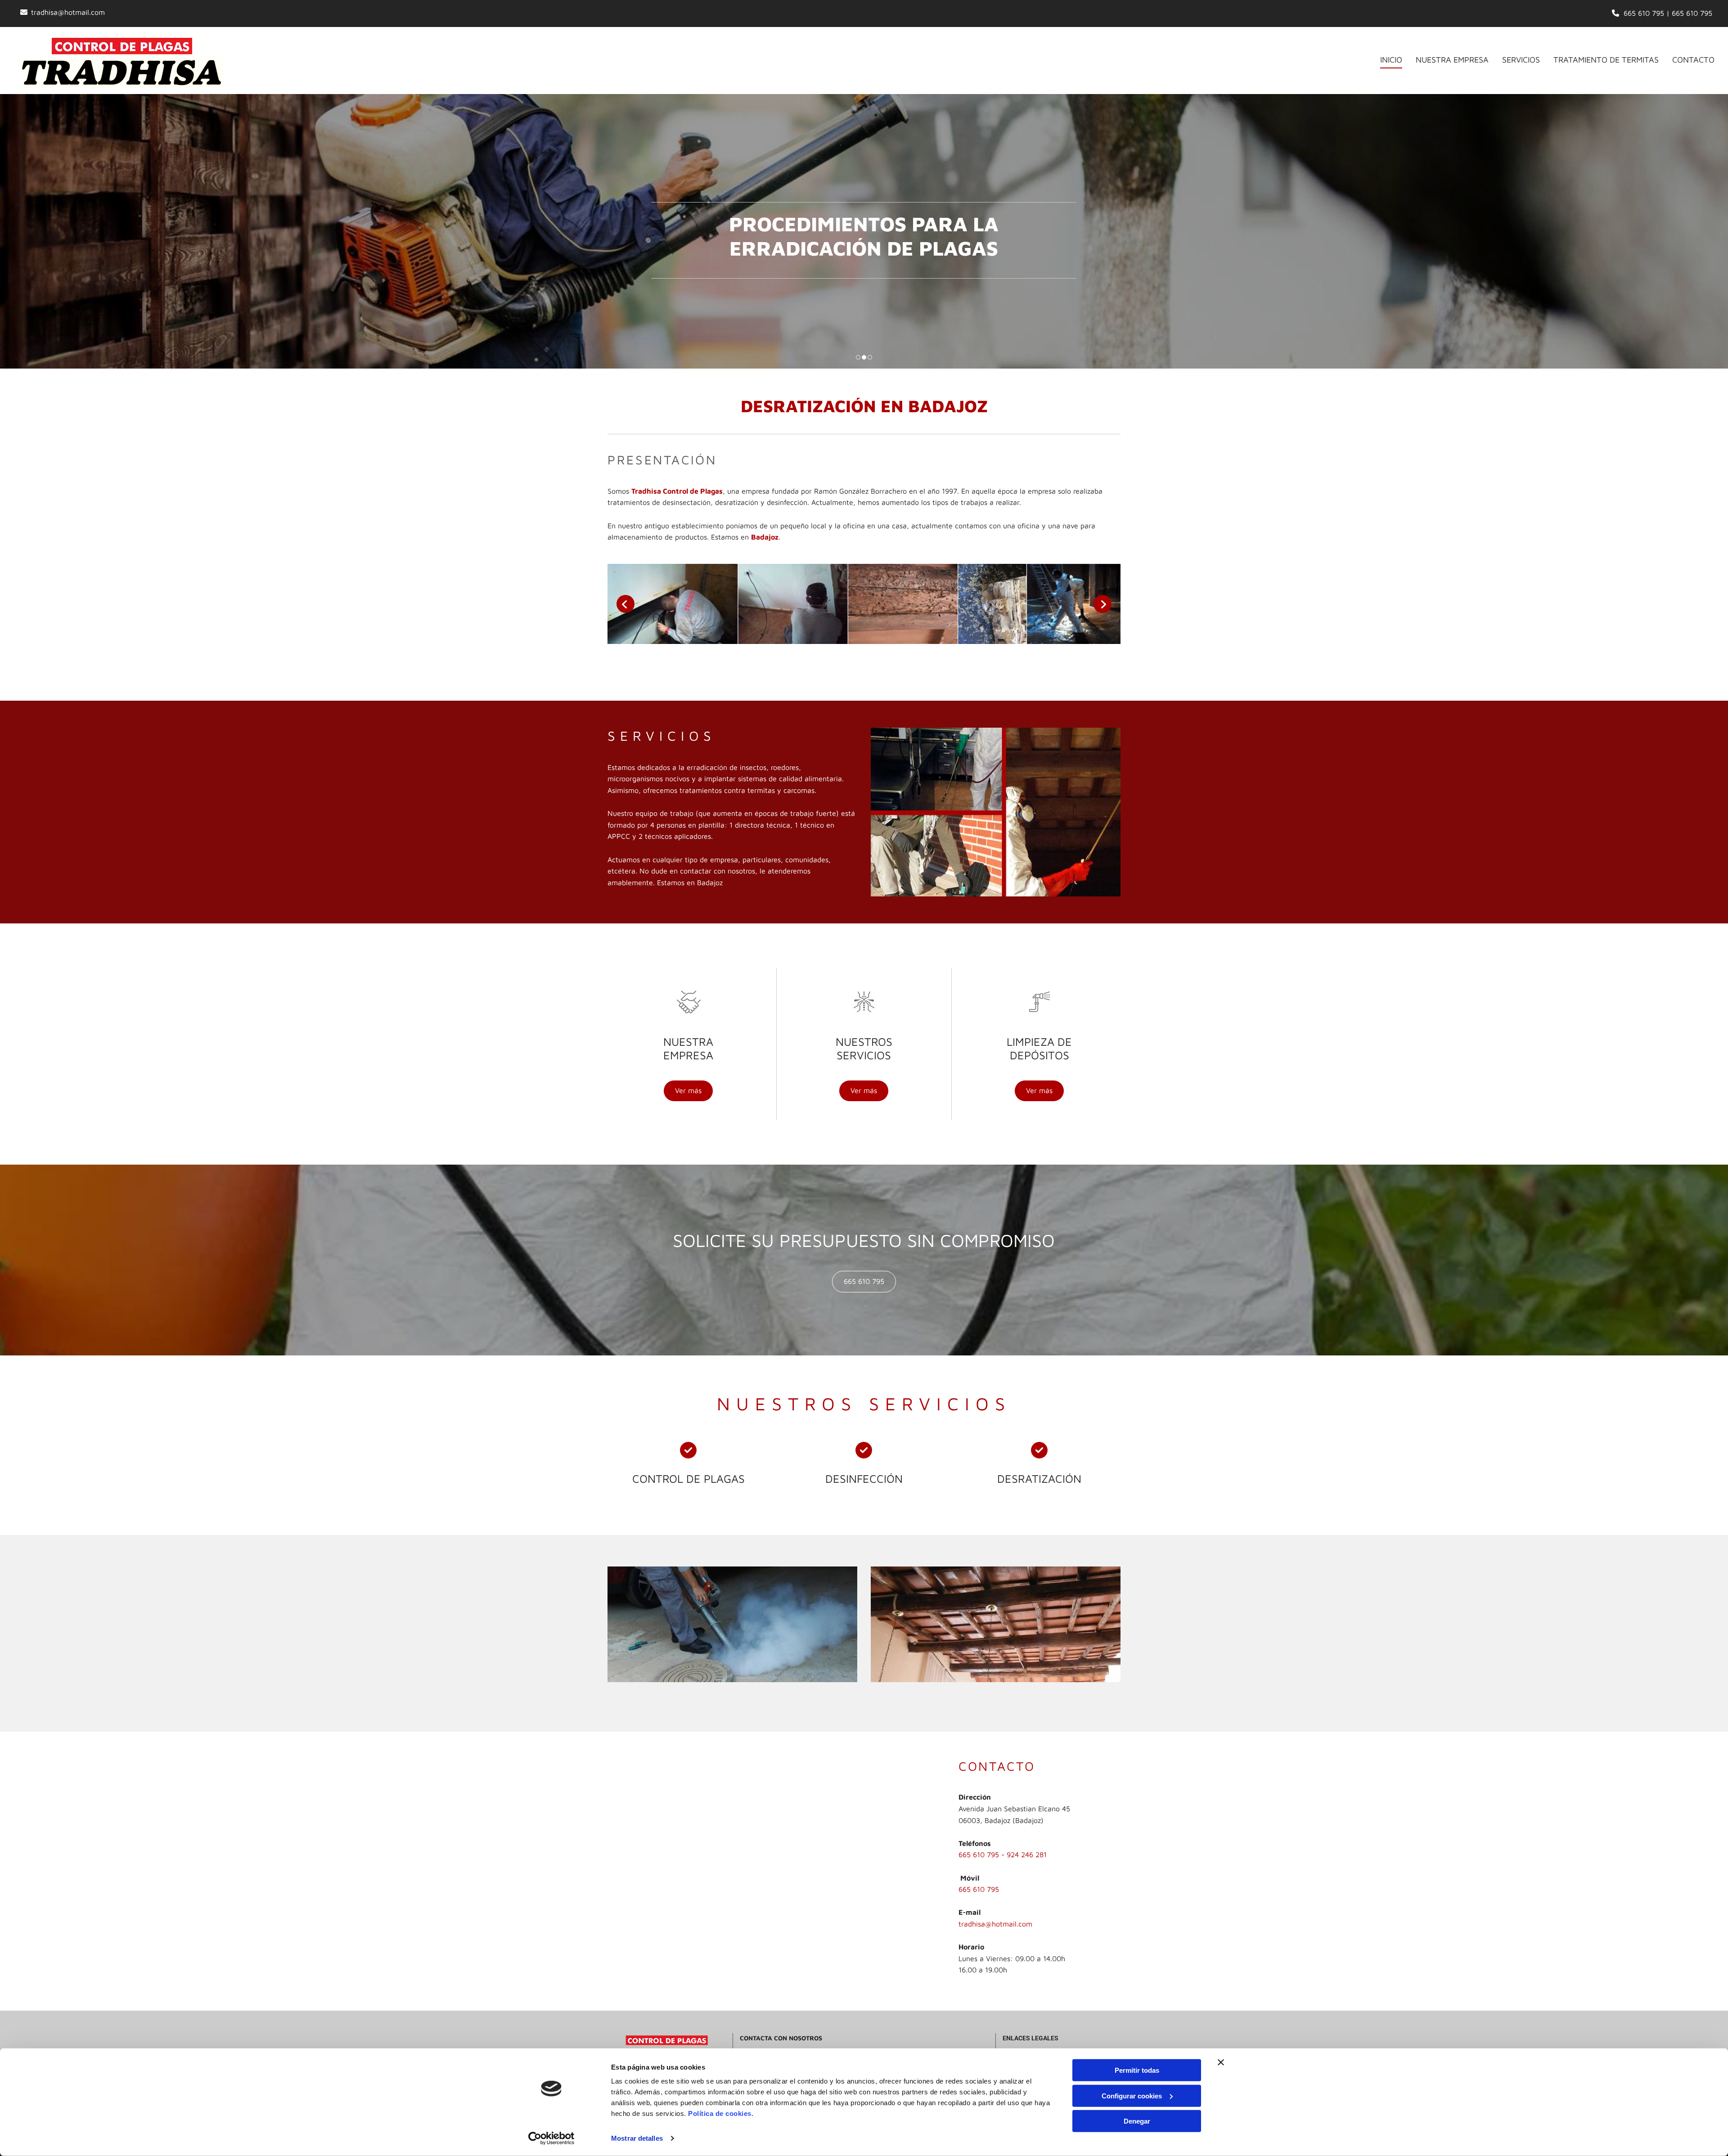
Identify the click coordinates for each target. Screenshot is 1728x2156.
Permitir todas (1137, 2070)
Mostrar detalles (637, 2138)
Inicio (1391, 60)
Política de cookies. (721, 2113)
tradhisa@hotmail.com (68, 12)
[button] (688, 1091)
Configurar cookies (1132, 2095)
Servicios (1521, 60)
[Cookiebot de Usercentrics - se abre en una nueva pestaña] (551, 2138)
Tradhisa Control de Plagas (677, 491)
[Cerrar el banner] (1221, 2062)
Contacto (1693, 60)
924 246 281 (1027, 1854)
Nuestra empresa (1452, 60)
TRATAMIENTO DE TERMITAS (1606, 60)
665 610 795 (1644, 13)
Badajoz (765, 537)
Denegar (1137, 2121)
